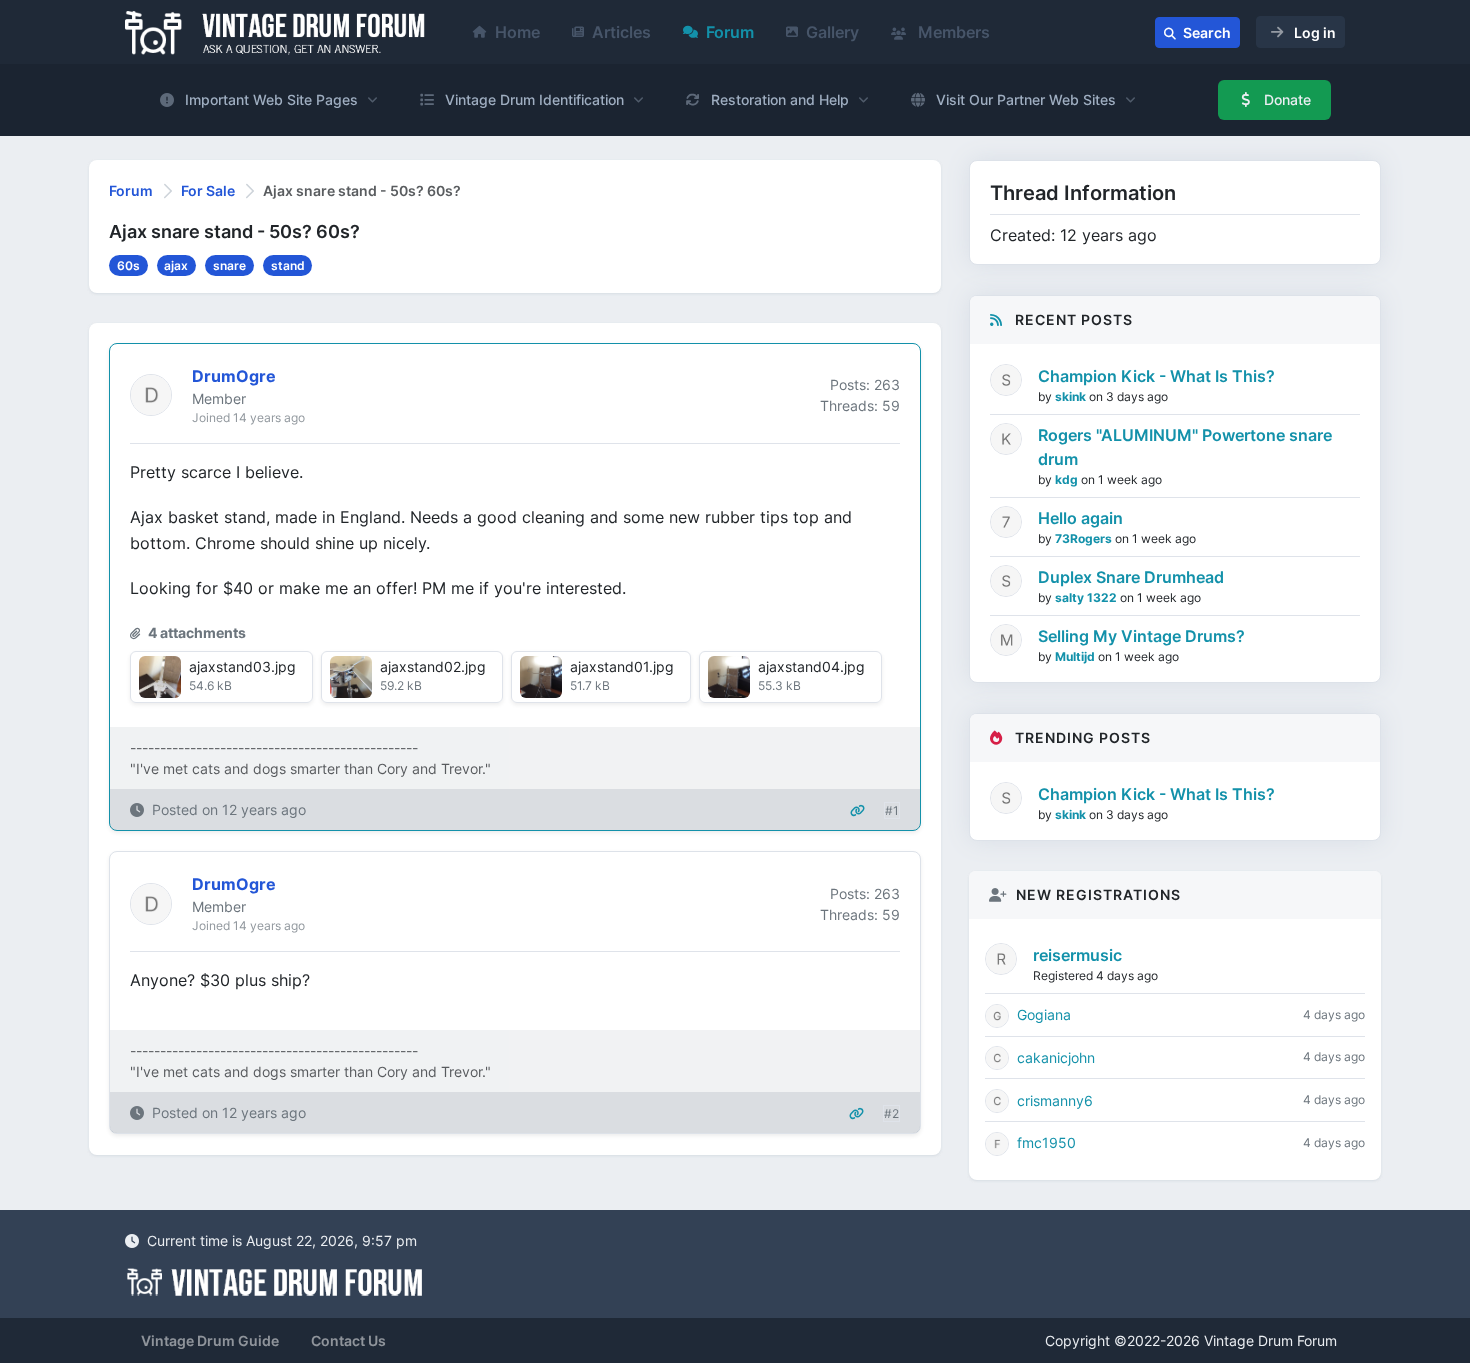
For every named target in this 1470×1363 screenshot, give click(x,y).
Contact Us (348, 1340)
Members (952, 32)
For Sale (208, 190)
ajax (176, 265)
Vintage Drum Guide (210, 1340)
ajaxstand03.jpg (242, 666)
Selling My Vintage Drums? (1141, 636)
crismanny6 (1055, 1100)
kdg (1068, 479)
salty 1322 (1087, 597)
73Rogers (1085, 538)
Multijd (1076, 656)
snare (229, 265)
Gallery (832, 32)
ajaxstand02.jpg (433, 666)
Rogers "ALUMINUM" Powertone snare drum (1185, 447)
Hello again (1080, 518)
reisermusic (1077, 955)
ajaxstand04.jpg (811, 666)
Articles (621, 32)
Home (517, 32)
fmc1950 (1046, 1142)
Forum (730, 32)
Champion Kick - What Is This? (1156, 376)
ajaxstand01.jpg (622, 666)
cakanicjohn (1056, 1057)
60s (128, 265)
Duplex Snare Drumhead (1131, 577)
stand (288, 265)
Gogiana (1044, 1014)
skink (1072, 396)
